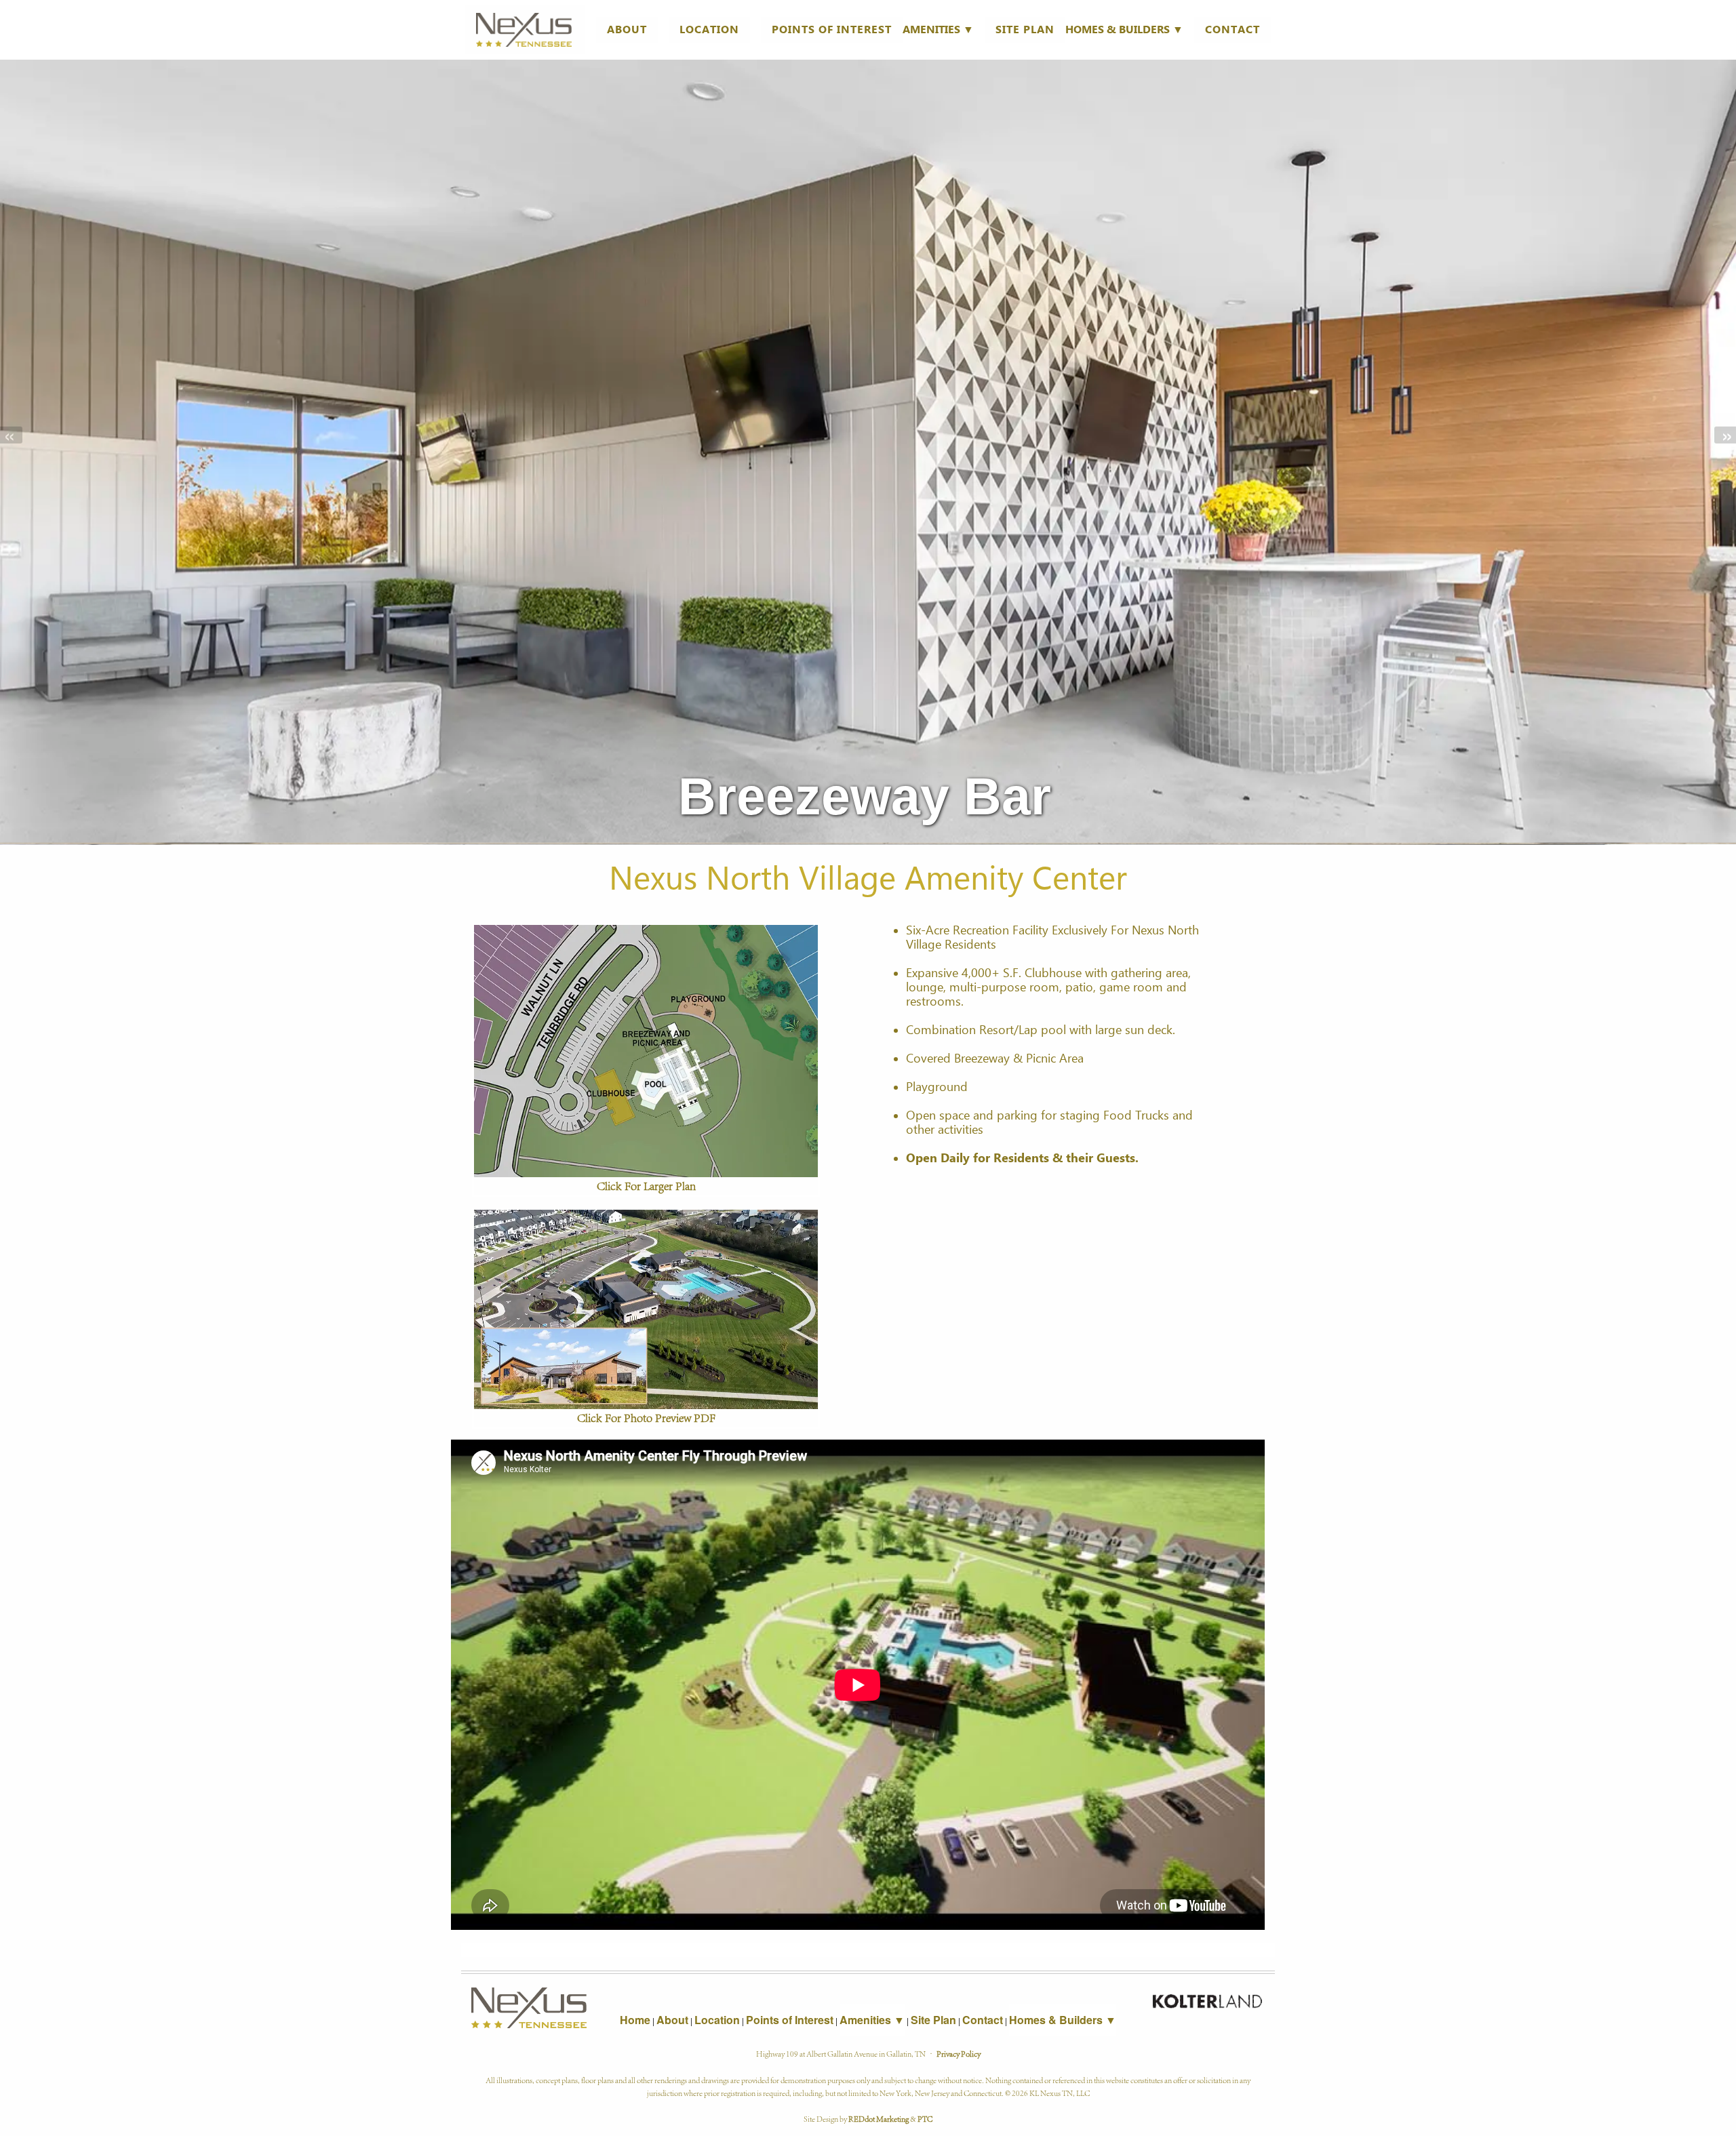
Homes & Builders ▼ (1063, 2020)
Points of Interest (832, 29)
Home (635, 2020)
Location (709, 29)
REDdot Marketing (879, 2118)
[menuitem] (526, 30)
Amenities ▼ (872, 2020)
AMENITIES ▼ (938, 29)
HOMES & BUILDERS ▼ (1124, 29)
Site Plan (1025, 29)
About (627, 29)
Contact (1232, 29)
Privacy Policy (959, 2053)
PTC (925, 2118)
